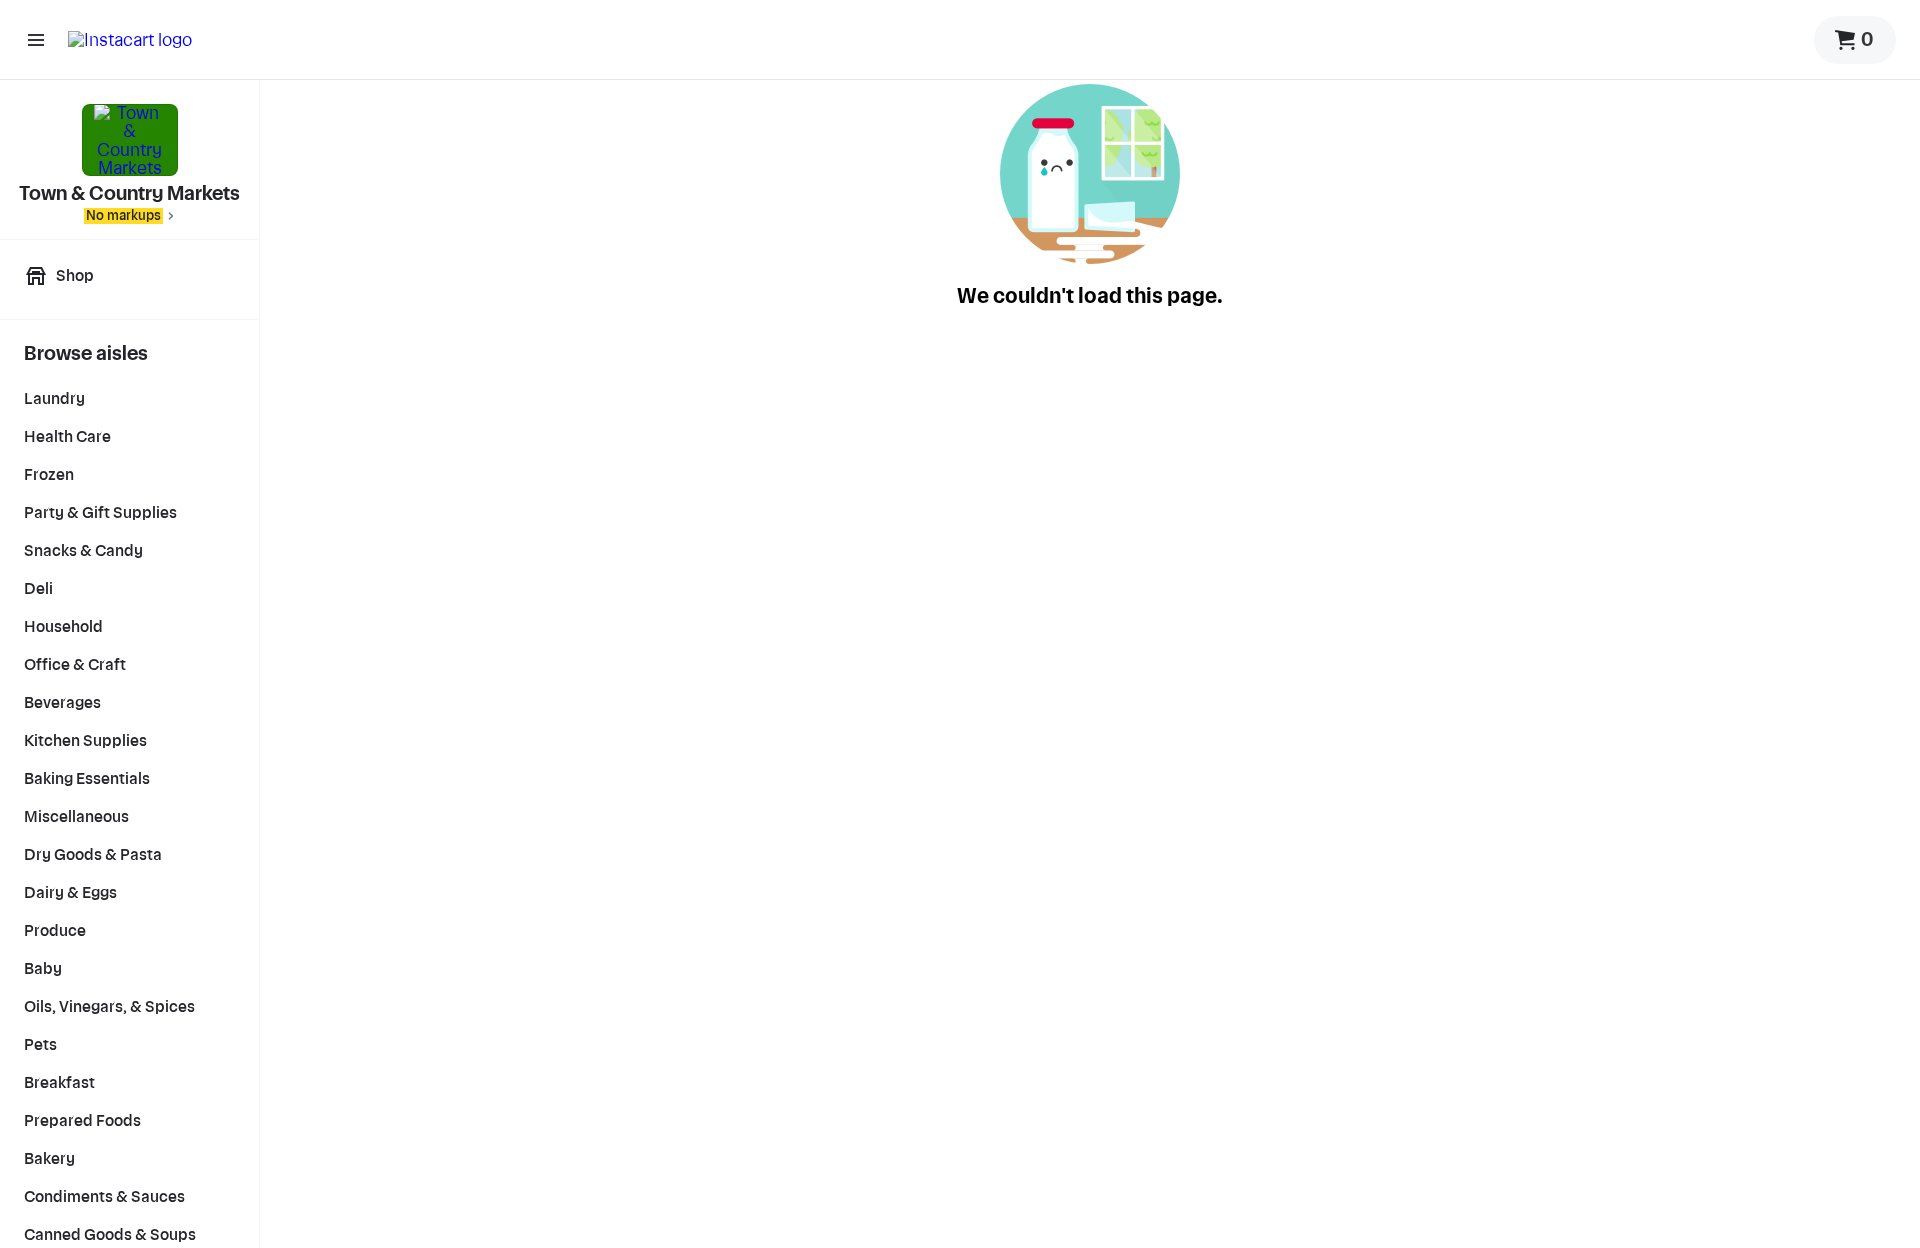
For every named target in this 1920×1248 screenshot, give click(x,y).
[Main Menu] (36, 40)
